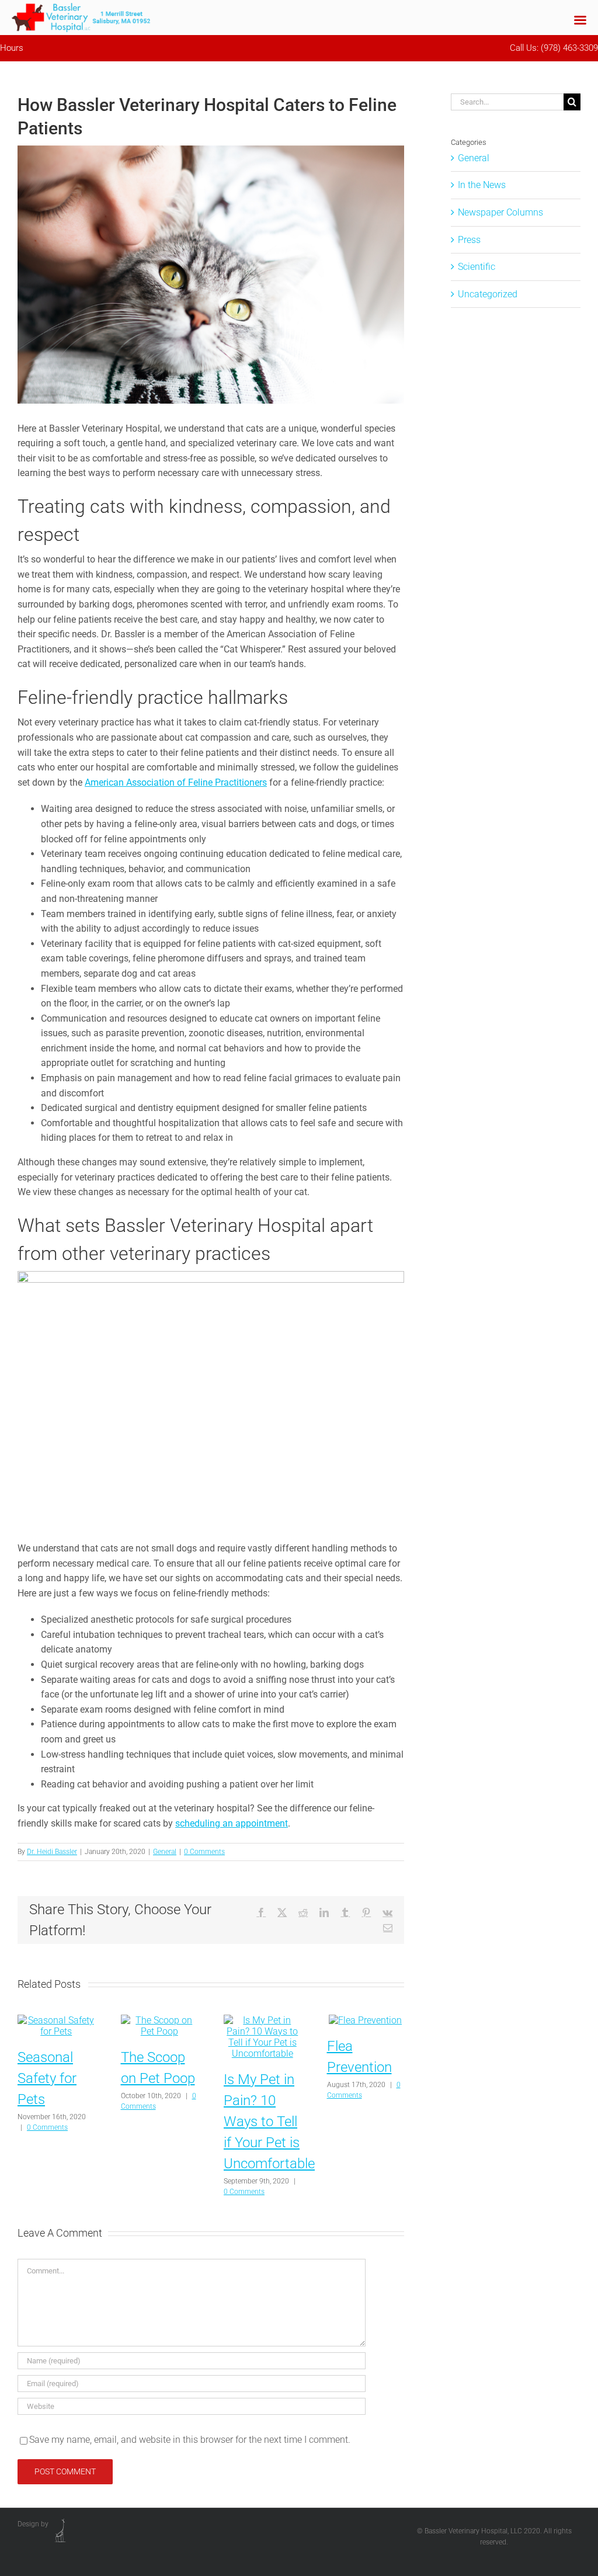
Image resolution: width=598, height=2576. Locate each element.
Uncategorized (488, 294)
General (165, 1852)
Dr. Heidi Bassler (52, 1852)
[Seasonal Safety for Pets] (56, 2020)
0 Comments (204, 1852)
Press (469, 240)
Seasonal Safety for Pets (47, 2078)
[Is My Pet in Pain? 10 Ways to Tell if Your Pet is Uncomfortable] (263, 2020)
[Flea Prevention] (365, 2020)
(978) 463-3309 (569, 48)
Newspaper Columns (500, 212)
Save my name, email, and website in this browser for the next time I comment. (190, 2440)
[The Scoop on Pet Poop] (160, 2020)
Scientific (477, 267)
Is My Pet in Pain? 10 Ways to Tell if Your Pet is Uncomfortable (269, 2122)
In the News (482, 185)
